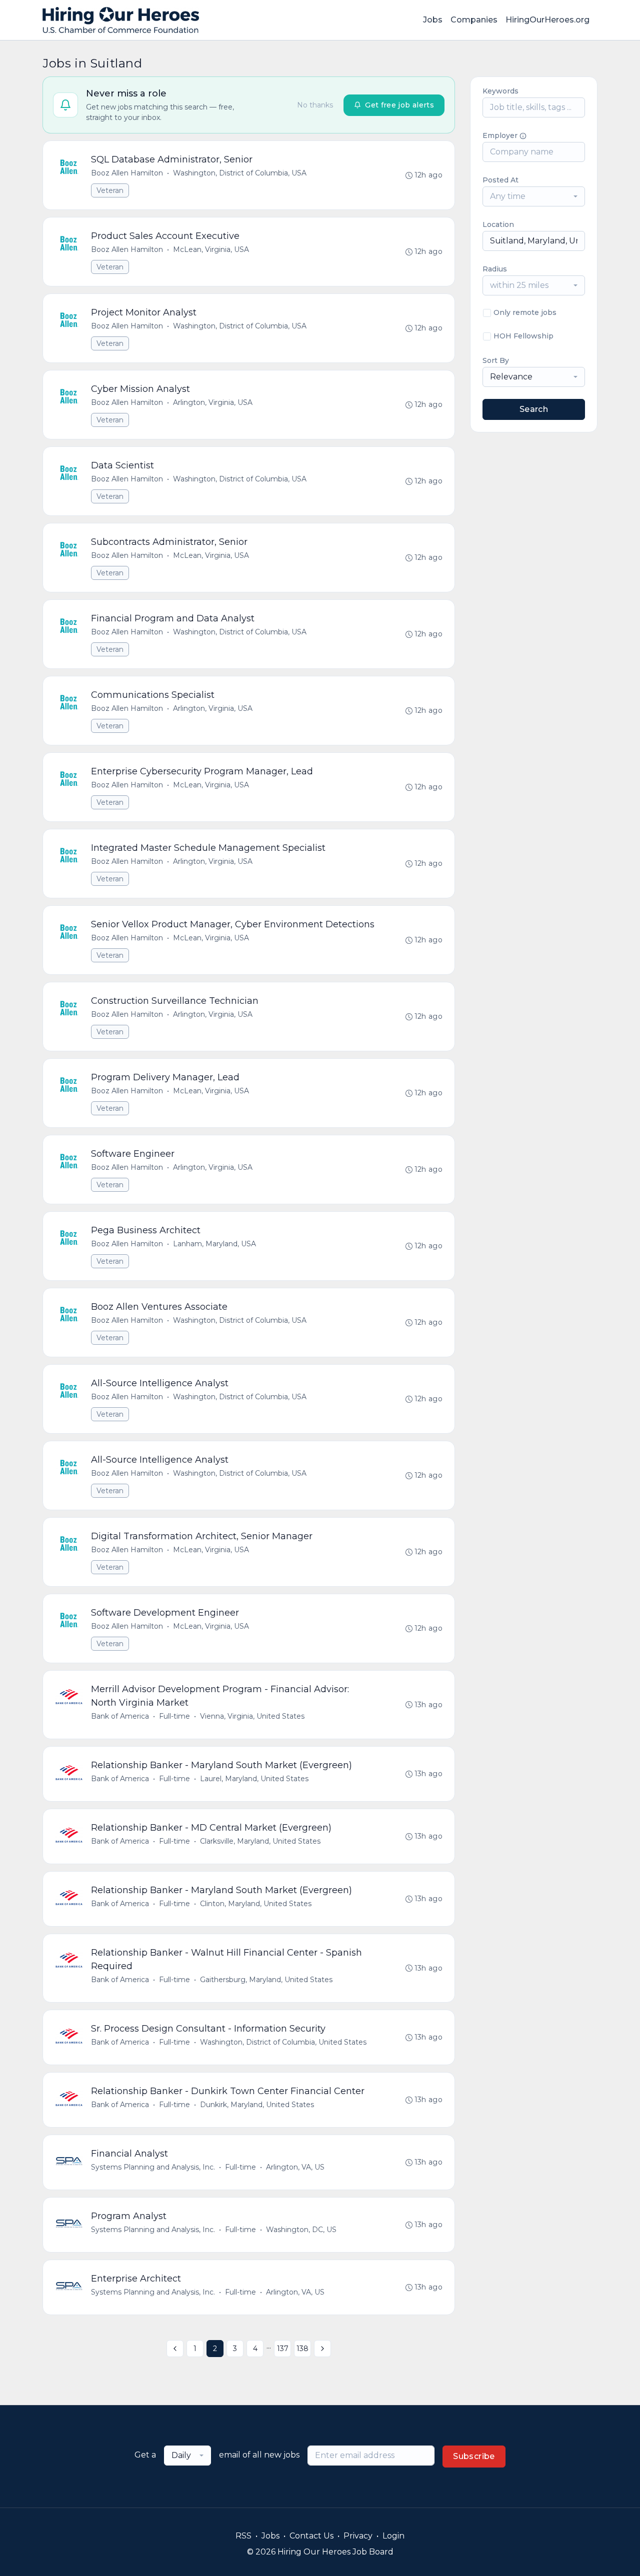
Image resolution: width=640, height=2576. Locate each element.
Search (534, 409)
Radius (495, 269)
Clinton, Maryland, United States (256, 1904)
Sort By (496, 360)
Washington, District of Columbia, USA (240, 173)
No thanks (315, 105)
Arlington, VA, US (295, 2167)
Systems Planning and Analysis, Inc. (153, 2167)
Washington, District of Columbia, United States (283, 2042)
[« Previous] (175, 2349)
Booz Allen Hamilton (127, 173)
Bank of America (120, 1716)
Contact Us (311, 2536)
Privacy (358, 2536)
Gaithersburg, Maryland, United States (266, 1980)
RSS (243, 2536)
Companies (474, 20)
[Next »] (322, 2349)
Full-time (174, 1716)
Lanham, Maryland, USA (214, 1244)
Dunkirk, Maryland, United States (257, 2105)
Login (393, 2536)
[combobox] (534, 196)
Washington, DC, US (301, 2230)
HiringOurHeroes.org (547, 20)
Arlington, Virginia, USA (213, 402)
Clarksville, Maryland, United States (260, 1841)
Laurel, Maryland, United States (254, 1779)
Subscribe (474, 2456)
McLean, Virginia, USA (211, 249)
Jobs (433, 20)
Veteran (110, 190)
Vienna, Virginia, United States (252, 1716)
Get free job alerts (399, 105)
